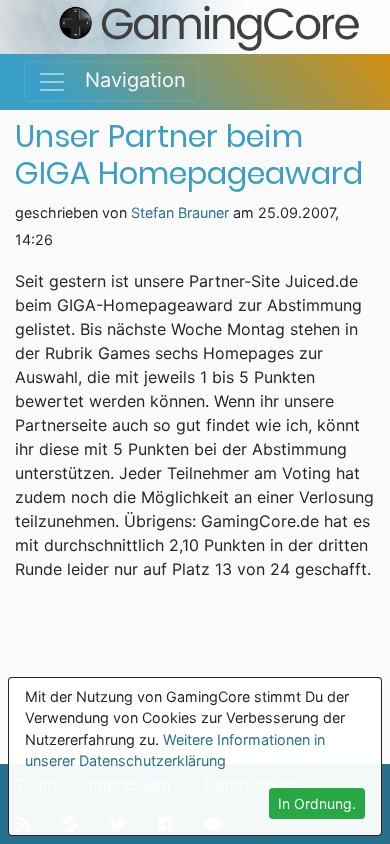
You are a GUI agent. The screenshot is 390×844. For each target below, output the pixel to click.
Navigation (126, 80)
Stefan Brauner (180, 212)
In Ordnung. (317, 803)
